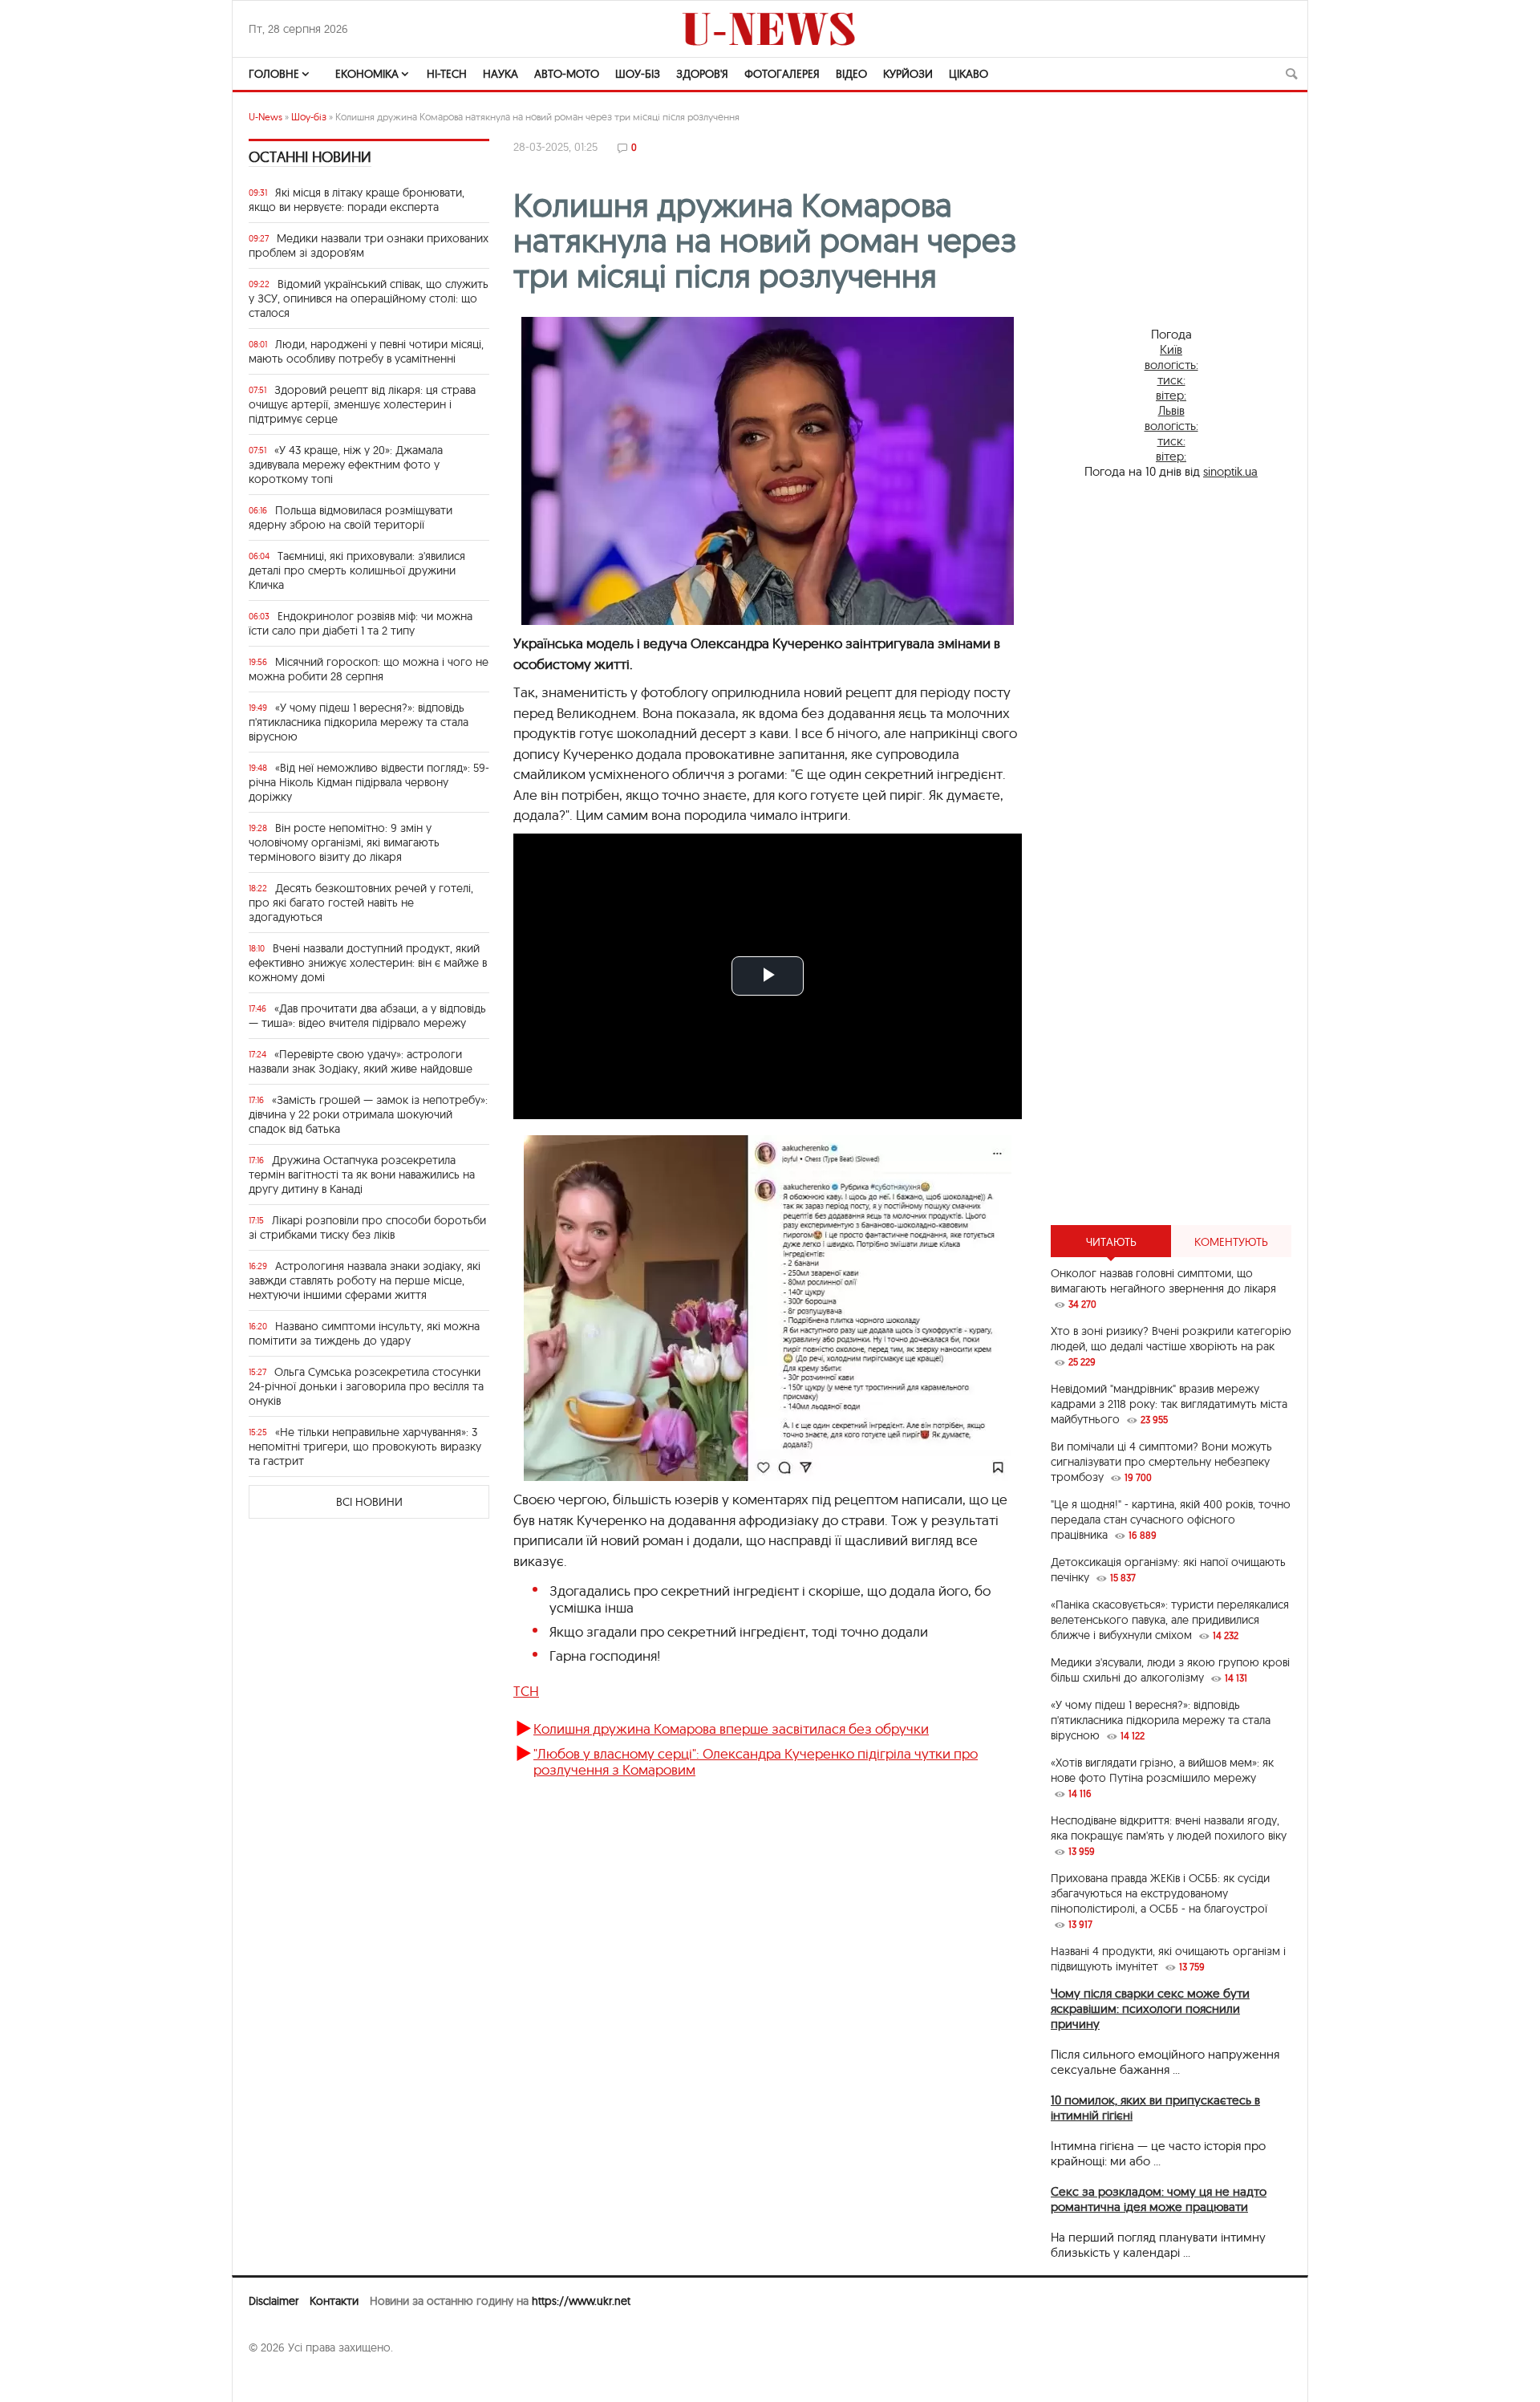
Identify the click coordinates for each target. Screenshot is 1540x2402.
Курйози (908, 74)
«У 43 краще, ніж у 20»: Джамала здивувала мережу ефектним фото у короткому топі (346, 465)
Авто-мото (567, 74)
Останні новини (310, 157)
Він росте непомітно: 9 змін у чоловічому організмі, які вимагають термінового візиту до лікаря (344, 842)
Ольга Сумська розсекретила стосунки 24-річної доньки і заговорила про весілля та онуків (366, 1386)
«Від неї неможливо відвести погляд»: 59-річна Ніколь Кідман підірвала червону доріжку (369, 782)
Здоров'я (702, 74)
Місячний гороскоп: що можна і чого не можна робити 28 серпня (369, 669)
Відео (851, 74)
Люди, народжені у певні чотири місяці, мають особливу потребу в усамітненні (366, 351)
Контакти (334, 2301)
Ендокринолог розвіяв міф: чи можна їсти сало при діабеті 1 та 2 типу (361, 623)
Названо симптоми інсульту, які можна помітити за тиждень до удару (364, 1333)
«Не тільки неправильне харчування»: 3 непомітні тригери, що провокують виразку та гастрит (365, 1446)
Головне (274, 74)
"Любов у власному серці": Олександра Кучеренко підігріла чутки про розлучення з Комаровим (756, 1761)
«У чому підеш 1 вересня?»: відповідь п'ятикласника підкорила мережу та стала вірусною (359, 722)
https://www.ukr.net (581, 2301)
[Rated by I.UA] (284, 2379)
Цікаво (969, 74)
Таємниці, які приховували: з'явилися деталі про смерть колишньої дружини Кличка (357, 570)
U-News (265, 117)
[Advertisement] (1171, 952)
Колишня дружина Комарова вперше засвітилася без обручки (731, 1728)
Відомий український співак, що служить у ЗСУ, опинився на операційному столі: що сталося (369, 298)
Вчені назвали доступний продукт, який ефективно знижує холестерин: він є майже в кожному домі (368, 963)
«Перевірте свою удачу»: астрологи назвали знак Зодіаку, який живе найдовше (361, 1061)
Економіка (367, 74)
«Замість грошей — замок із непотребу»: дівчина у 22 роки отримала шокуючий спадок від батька (368, 1114)
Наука (500, 74)
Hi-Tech (447, 74)
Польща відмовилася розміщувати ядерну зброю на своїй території (351, 517)
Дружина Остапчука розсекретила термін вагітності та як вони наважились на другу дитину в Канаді (362, 1175)
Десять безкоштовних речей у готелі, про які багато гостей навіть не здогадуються (361, 903)
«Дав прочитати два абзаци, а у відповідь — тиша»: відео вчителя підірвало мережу (367, 1016)
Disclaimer (274, 2301)
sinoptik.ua (1230, 471)
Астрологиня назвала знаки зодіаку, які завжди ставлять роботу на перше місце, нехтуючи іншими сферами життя (365, 1280)
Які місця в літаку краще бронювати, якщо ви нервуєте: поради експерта (357, 200)
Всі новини (369, 1502)
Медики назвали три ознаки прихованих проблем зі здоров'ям (369, 245)
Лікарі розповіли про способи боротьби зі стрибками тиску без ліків (367, 1227)
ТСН (526, 1691)
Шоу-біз (638, 74)
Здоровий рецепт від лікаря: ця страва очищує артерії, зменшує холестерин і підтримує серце (362, 404)
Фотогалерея (782, 74)
